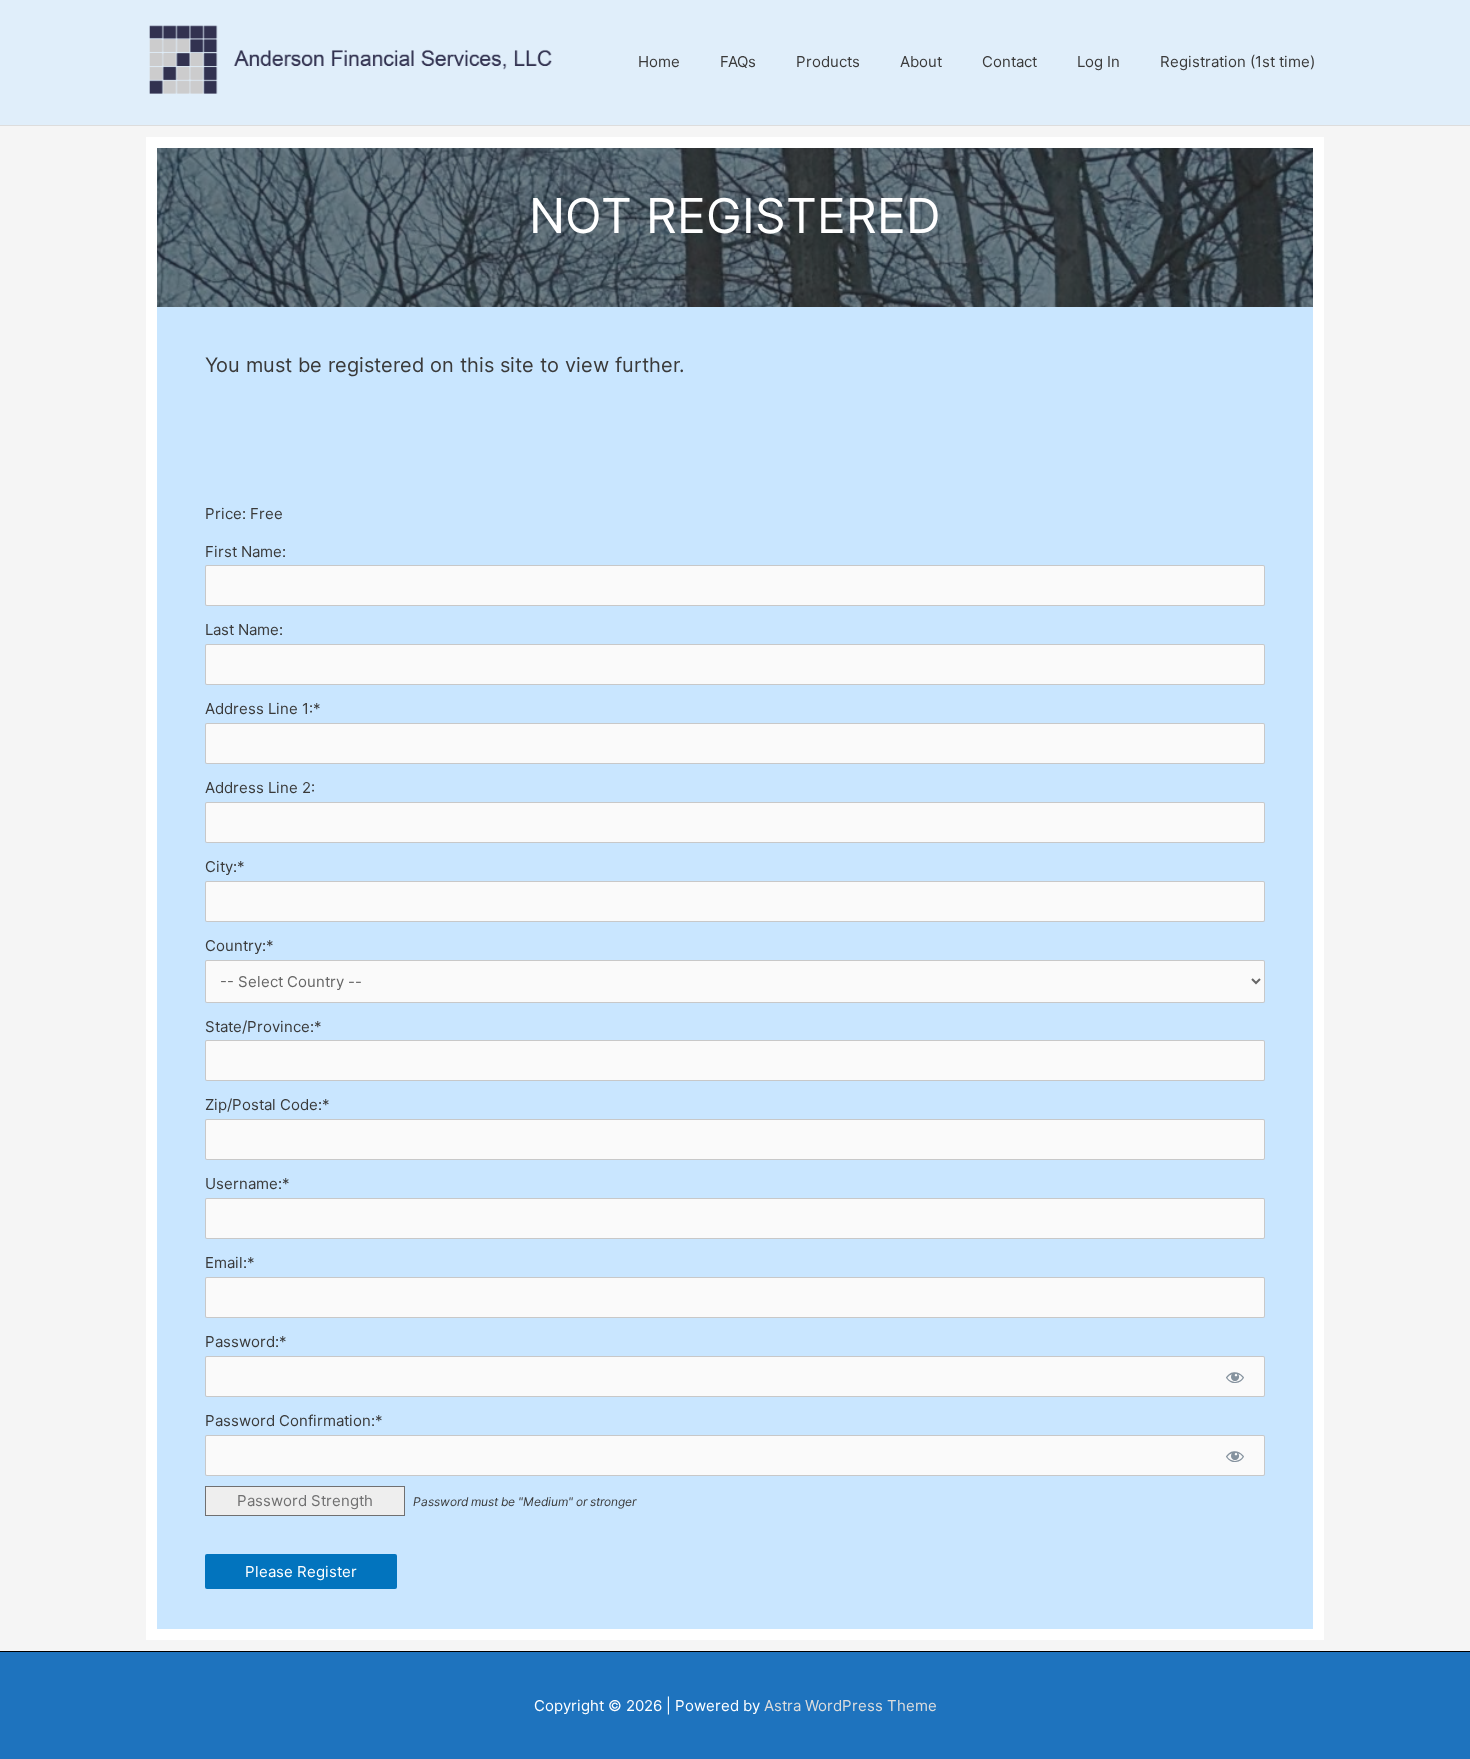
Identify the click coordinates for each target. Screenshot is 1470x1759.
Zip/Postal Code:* (267, 1104)
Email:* (230, 1262)
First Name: (245, 551)
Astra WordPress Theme (850, 1705)
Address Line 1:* (263, 708)
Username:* (247, 1183)
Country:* (239, 945)
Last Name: (244, 629)
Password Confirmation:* (294, 1420)
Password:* (246, 1341)
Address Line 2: (260, 787)
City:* (225, 866)
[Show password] (1234, 1376)
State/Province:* (263, 1026)
